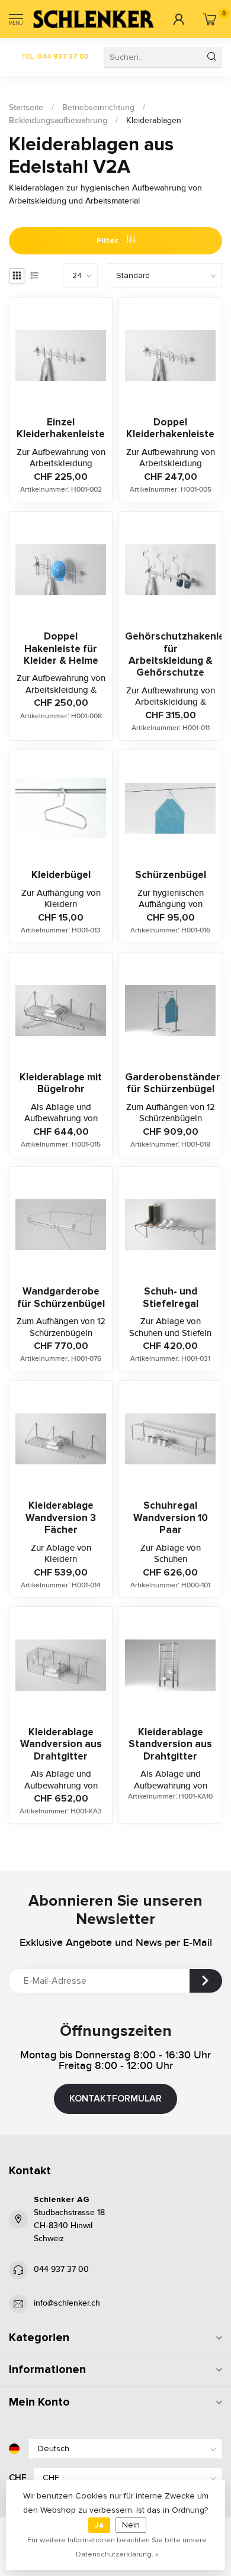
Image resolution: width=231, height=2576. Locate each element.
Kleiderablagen (154, 121)
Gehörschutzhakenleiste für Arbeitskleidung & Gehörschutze (170, 655)
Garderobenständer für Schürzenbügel (170, 1083)
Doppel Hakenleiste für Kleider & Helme (61, 649)
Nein (131, 2525)
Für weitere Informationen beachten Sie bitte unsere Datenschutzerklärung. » (117, 2547)
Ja (99, 2525)
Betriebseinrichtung (98, 108)
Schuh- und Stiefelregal (171, 1297)
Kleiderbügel (61, 875)
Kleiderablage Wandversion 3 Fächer (61, 1518)
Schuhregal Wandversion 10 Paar (171, 1518)
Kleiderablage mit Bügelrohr (61, 1083)
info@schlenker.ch (67, 2303)
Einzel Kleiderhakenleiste (61, 428)
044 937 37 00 (61, 2270)
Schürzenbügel (171, 875)
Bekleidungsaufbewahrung (58, 121)
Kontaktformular (115, 2099)
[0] (209, 19)
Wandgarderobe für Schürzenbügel (61, 1297)
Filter (109, 241)
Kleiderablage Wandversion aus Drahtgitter (61, 1744)
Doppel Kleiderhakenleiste (170, 428)
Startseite (26, 108)
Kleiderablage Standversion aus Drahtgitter (170, 1744)
